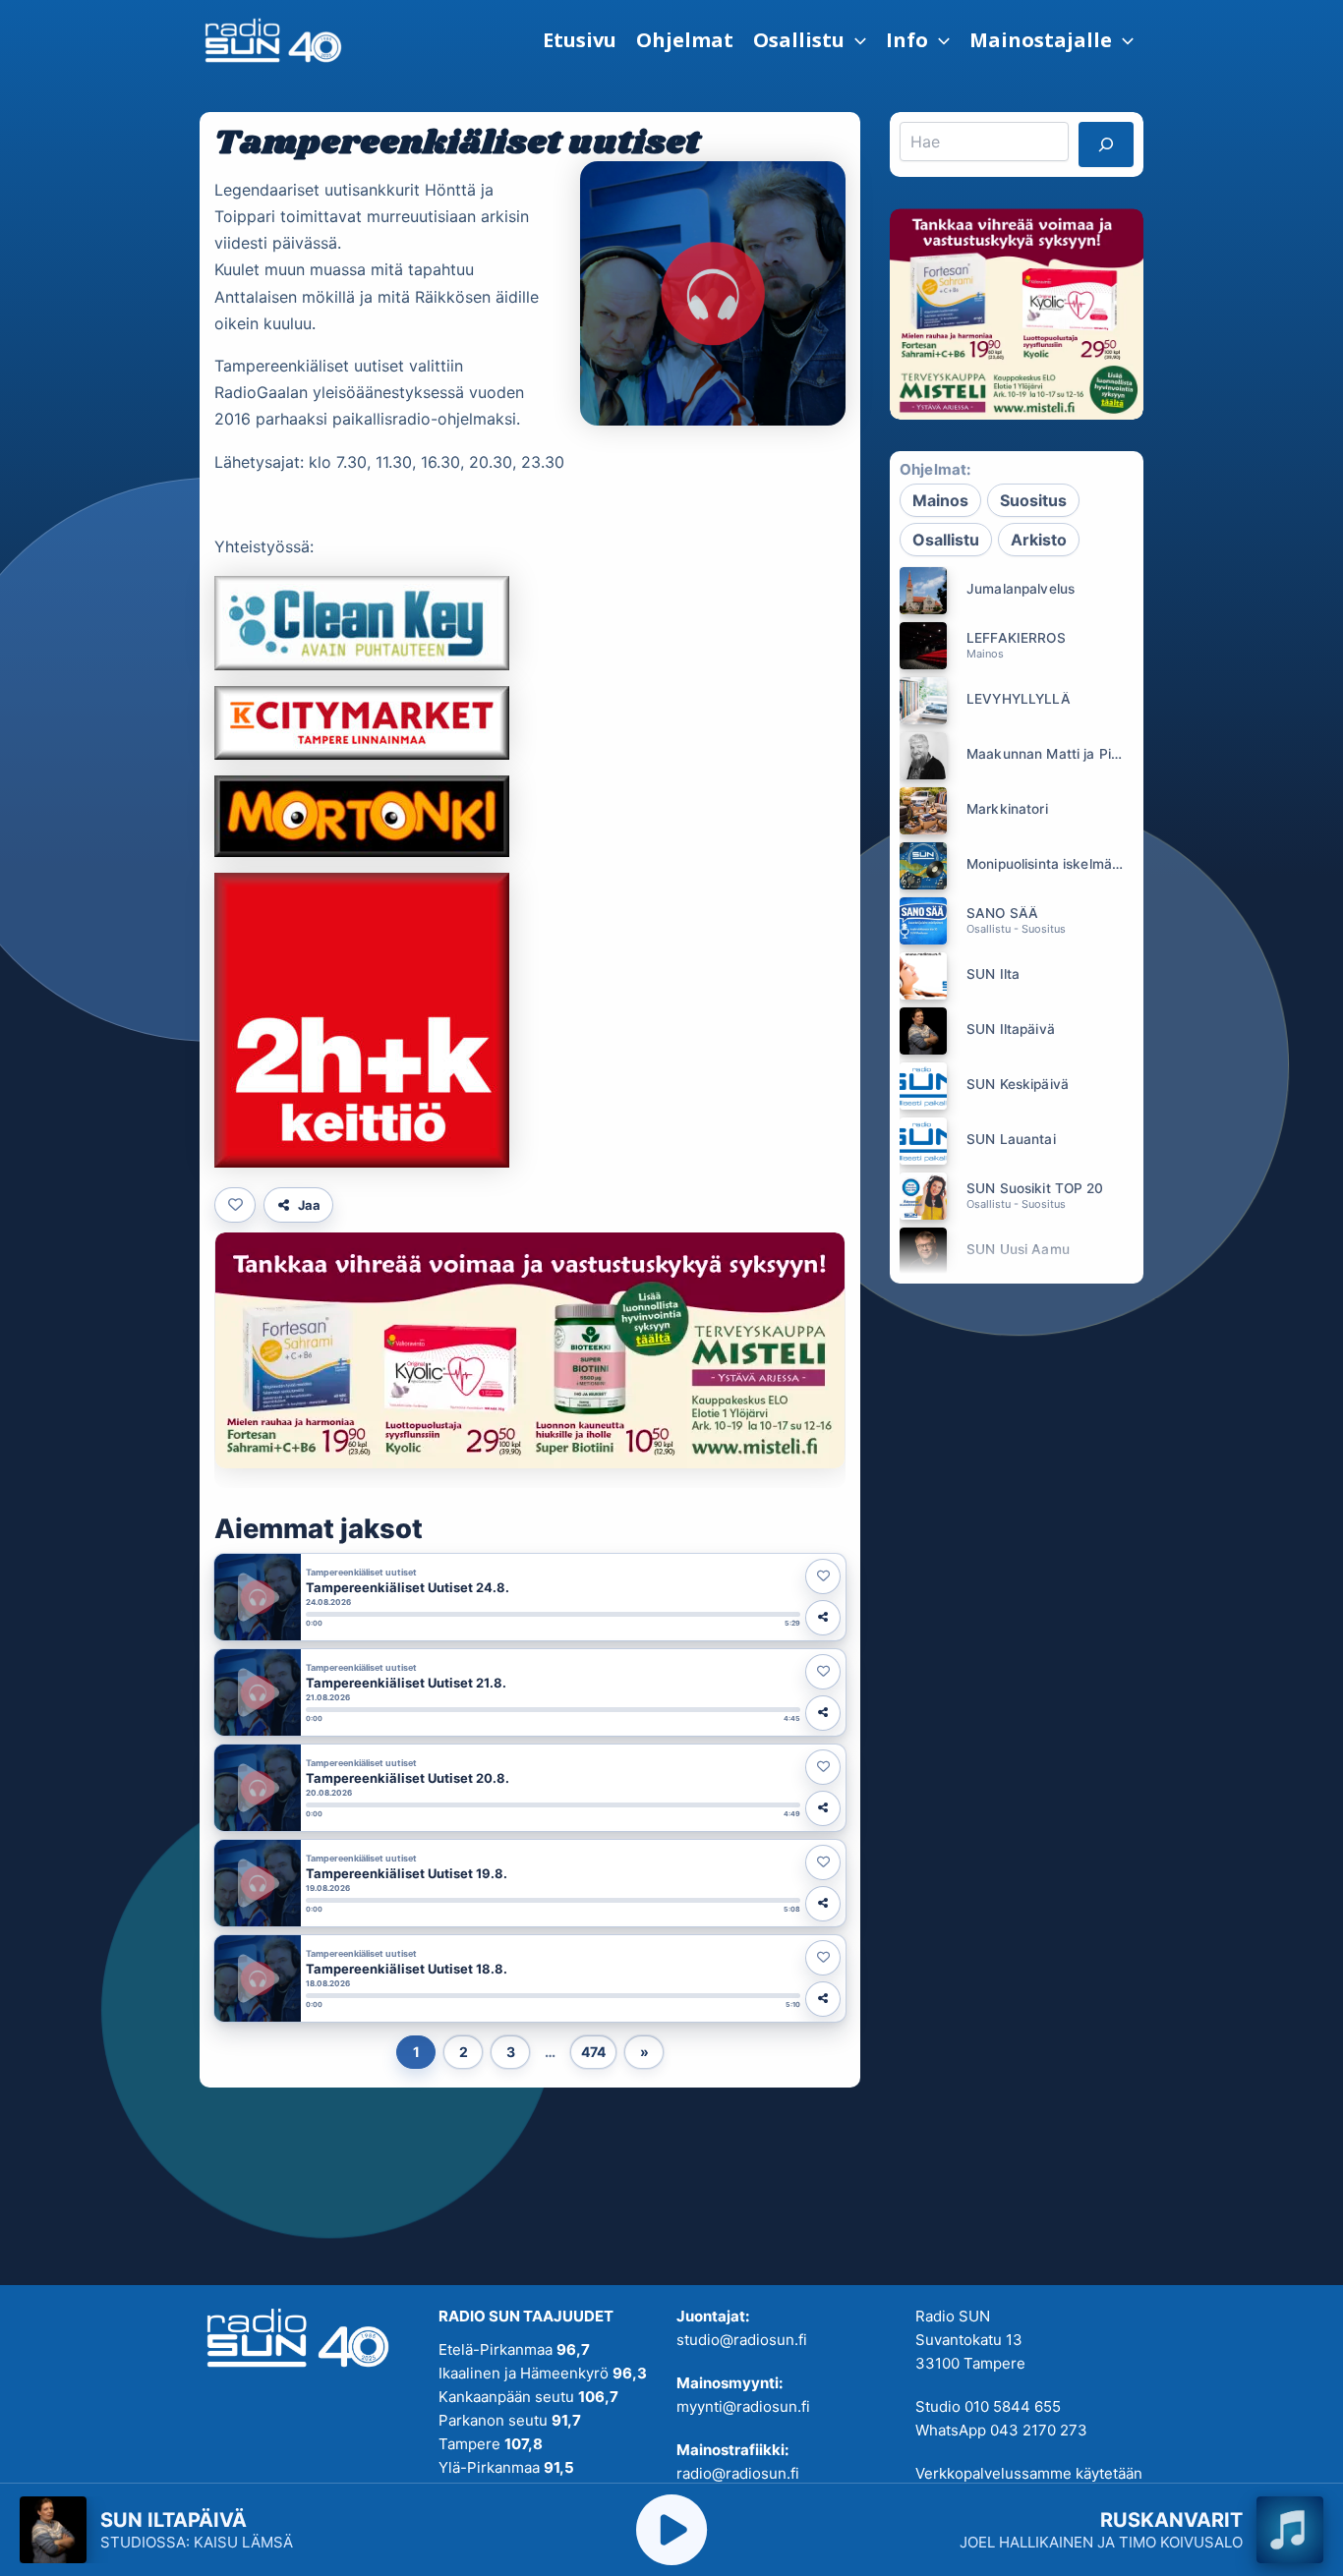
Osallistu (946, 540)
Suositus (1033, 500)
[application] (855, 40)
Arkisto (1039, 540)
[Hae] (1106, 144)
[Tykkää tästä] (235, 1205)
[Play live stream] (671, 2530)
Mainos (940, 500)
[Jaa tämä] (823, 1618)
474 (593, 2052)
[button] (810, 40)
